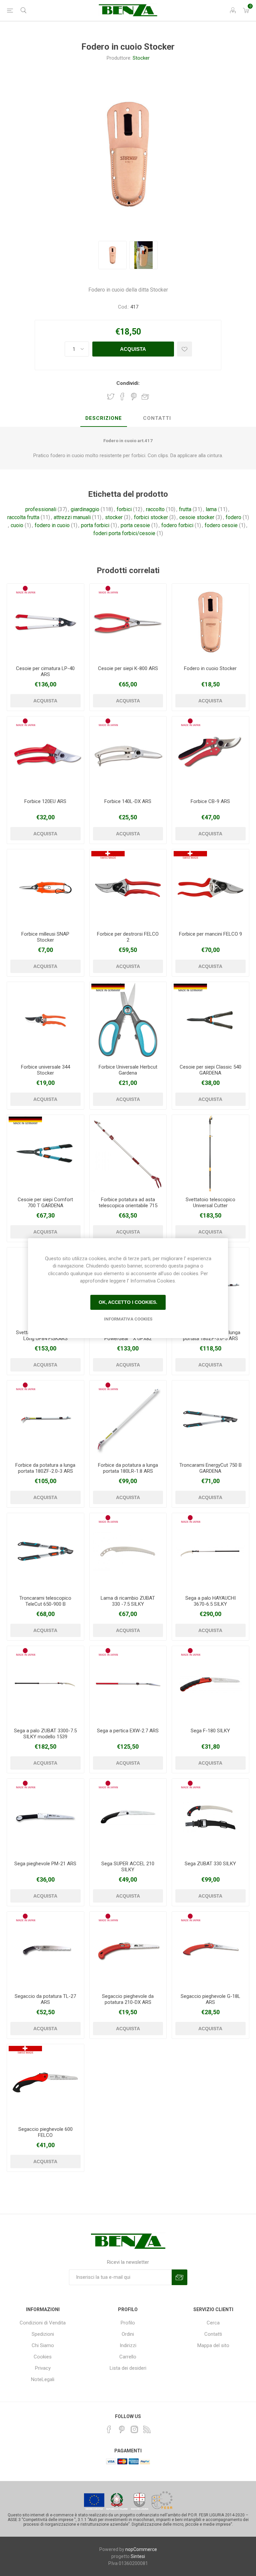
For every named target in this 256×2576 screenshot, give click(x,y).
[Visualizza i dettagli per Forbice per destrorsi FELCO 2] (128, 888)
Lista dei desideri (128, 2368)
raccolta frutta (23, 517)
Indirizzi (128, 2345)
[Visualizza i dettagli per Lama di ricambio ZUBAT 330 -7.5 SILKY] (128, 1552)
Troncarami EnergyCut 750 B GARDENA (210, 1468)
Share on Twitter (111, 397)
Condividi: (128, 383)
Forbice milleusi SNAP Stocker (45, 937)
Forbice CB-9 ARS (210, 801)
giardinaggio (85, 509)
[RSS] (147, 2429)
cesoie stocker (197, 517)
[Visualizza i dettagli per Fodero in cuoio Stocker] (210, 622)
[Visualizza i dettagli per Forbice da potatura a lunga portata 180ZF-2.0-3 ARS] (45, 1419)
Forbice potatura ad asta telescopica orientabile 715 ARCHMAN (128, 1206)
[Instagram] (134, 2429)
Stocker (141, 58)
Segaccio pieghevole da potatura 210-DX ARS (128, 1999)
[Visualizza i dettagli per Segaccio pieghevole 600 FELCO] (45, 2083)
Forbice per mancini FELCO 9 (210, 934)
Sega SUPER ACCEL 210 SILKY (128, 1867)
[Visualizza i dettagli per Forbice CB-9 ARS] (210, 755)
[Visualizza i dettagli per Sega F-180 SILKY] (210, 1685)
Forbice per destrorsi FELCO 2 (128, 937)
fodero (233, 517)
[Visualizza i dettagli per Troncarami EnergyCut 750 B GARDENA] (210, 1419)
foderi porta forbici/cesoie (124, 533)
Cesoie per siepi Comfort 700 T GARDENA (45, 1203)
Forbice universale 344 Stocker (45, 1070)
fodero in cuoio (52, 525)
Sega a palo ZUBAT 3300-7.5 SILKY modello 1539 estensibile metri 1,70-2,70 (45, 1737)
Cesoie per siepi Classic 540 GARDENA (210, 1070)
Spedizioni (43, 2334)
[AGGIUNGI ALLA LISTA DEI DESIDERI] (184, 349)
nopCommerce (141, 2549)
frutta (185, 509)
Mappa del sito (213, 2345)
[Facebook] (109, 2429)
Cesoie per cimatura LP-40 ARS (45, 671)
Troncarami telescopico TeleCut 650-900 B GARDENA (45, 1604)
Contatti (213, 2334)
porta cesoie (135, 525)
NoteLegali (43, 2379)
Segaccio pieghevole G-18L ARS (210, 1999)
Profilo (128, 2323)
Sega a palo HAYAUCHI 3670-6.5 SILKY (210, 1601)
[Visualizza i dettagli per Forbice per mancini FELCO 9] (210, 888)
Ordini (128, 2334)
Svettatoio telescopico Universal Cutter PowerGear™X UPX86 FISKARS (210, 1209)
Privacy (43, 2368)
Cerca (213, 2323)
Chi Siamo (43, 2345)
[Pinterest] (122, 2429)
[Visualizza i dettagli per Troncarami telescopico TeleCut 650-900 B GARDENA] (45, 1552)
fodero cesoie (221, 525)
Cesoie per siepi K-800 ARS (128, 668)
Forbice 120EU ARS (45, 801)
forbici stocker (151, 517)
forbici (124, 509)
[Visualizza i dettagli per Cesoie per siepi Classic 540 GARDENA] (210, 1020)
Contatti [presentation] (157, 418)
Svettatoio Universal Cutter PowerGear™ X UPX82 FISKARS (128, 1338)
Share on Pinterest (134, 397)
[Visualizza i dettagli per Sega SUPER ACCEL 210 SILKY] (128, 1817)
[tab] (104, 419)
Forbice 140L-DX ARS (128, 801)
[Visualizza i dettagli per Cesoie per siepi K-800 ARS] (128, 622)
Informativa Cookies (128, 1319)
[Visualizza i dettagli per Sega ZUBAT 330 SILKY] (210, 1817)
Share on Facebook (122, 397)
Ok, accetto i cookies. (128, 1302)
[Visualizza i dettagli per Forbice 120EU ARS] (45, 755)
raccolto (155, 509)
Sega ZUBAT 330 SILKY (210, 1864)
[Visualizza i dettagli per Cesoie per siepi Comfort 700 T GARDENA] (45, 1153)
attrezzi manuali (72, 517)
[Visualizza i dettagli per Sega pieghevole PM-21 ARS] (45, 1817)
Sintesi (138, 2556)
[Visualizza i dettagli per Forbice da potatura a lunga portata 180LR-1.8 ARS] (128, 1419)
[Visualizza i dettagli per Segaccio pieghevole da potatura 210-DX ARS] (128, 1950)
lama (211, 509)
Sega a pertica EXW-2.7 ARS (128, 1731)
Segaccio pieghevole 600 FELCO (45, 2132)
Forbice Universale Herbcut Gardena (128, 1070)
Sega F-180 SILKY (210, 1731)
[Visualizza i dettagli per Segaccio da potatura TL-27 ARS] (45, 1950)
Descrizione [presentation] (104, 418)
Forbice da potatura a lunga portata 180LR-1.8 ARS (128, 1468)
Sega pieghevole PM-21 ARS (45, 1864)
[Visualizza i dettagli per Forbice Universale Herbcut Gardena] (128, 1020)
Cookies (43, 2357)
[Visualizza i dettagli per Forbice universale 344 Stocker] (45, 1020)
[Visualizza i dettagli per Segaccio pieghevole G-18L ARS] (210, 1950)
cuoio (17, 525)
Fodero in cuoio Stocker (210, 668)
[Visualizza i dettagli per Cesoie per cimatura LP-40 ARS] (45, 622)
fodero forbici (177, 525)
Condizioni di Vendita (43, 2323)
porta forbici (95, 525)
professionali (41, 509)
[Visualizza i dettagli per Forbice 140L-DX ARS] (128, 755)
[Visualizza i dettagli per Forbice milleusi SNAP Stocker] (45, 888)
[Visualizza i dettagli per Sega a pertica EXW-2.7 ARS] (128, 1685)
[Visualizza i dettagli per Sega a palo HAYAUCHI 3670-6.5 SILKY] (210, 1552)
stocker (114, 517)
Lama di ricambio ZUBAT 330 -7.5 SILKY (128, 1601)
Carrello (128, 2357)
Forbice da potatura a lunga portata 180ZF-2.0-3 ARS (45, 1468)
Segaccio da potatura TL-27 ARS (45, 1999)
